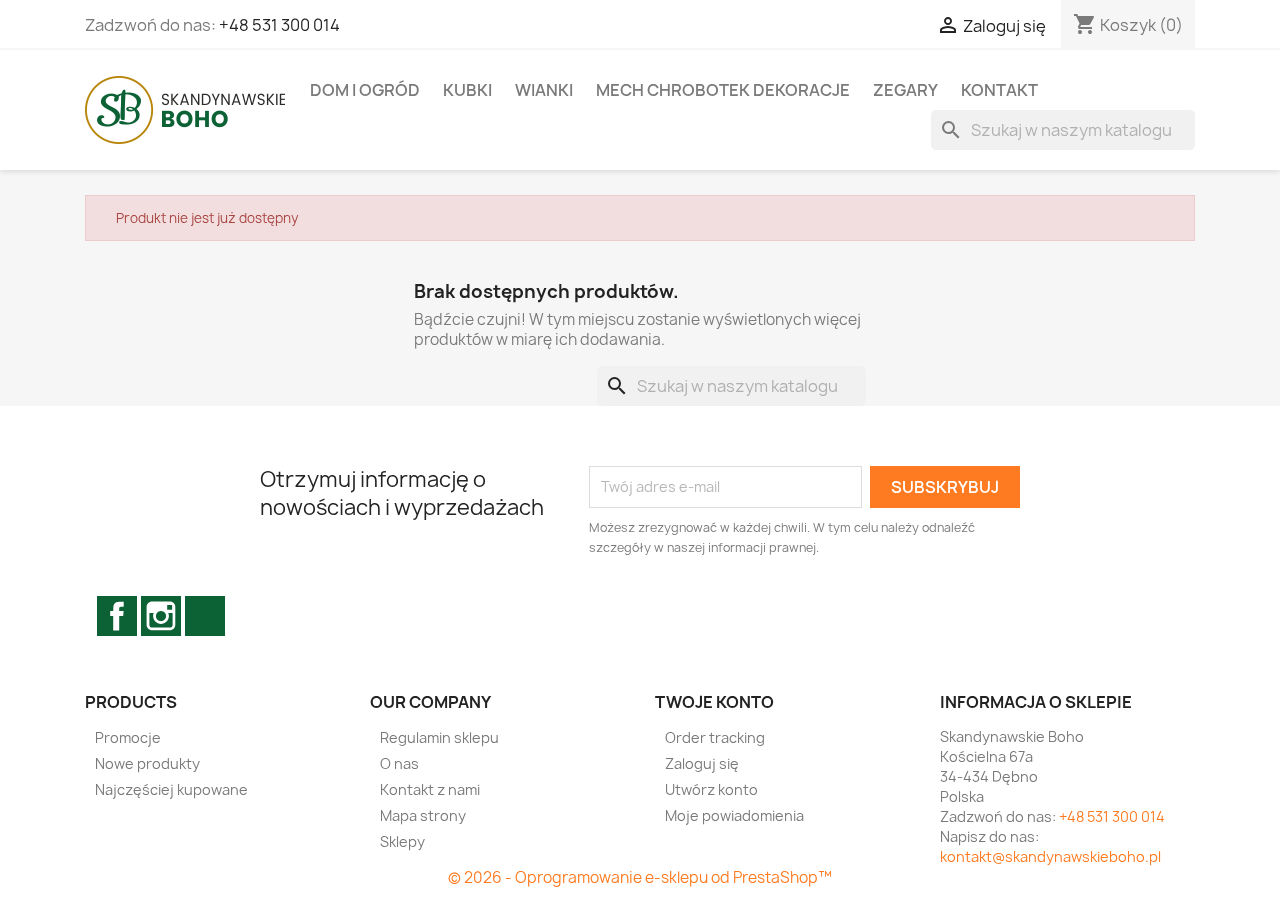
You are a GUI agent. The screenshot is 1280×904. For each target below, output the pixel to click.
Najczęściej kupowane (171, 789)
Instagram (161, 616)
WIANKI (544, 90)
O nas (399, 763)
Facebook (117, 616)
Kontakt (999, 90)
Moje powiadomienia (734, 815)
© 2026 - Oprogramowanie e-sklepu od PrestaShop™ (640, 877)
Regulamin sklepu (439, 737)
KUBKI (467, 90)
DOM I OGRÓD (365, 90)
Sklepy (402, 841)
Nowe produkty (147, 763)
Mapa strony (423, 815)
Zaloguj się (702, 763)
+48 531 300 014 (279, 25)
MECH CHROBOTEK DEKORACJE (723, 90)
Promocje (128, 737)
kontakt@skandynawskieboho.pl (1050, 856)
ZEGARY (905, 90)
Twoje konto (714, 702)
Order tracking (715, 737)
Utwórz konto (711, 789)
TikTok (205, 616)
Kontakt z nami (430, 789)
